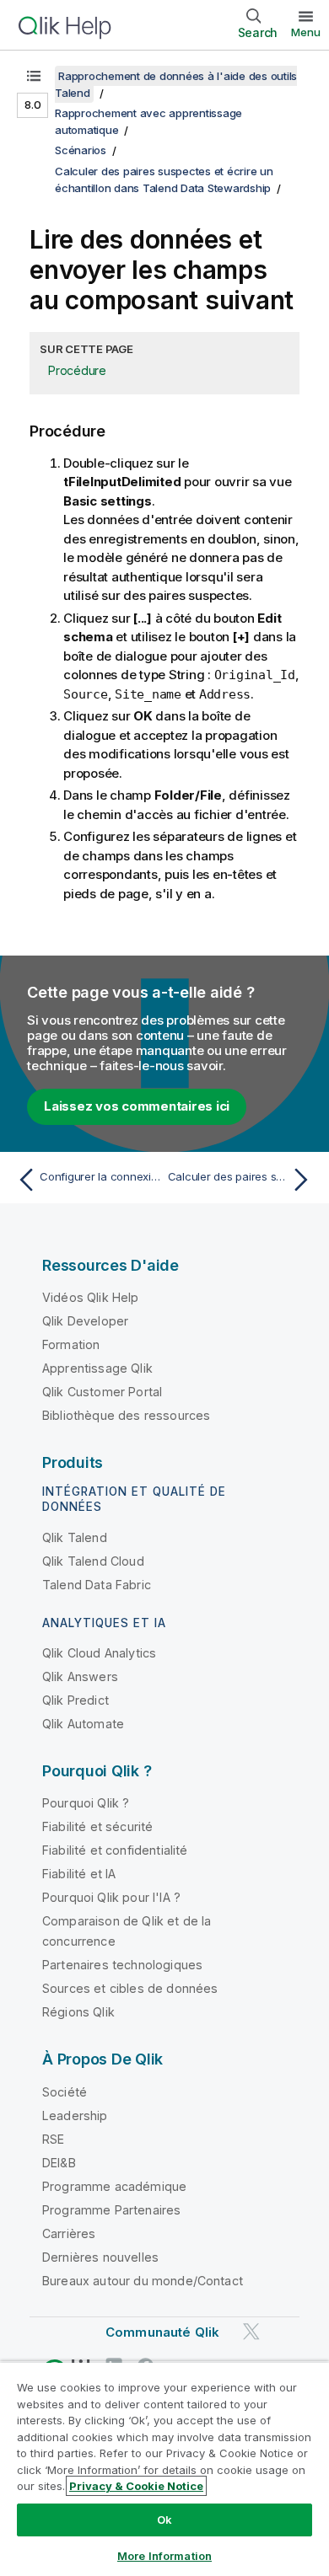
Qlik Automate (83, 1724)
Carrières (69, 2233)
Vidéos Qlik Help (91, 1297)
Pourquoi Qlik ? (86, 1803)
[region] (164, 2469)
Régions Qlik (78, 2012)
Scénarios (81, 150)
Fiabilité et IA (79, 1874)
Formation (71, 1344)
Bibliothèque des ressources (126, 1415)
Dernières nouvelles (100, 2257)
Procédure (77, 370)
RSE (53, 2139)
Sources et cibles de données (130, 1988)
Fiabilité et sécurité (97, 1826)
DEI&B (59, 2163)
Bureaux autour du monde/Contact (143, 2281)
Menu (306, 32)
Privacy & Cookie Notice (136, 2486)
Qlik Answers (80, 1676)
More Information (164, 2556)
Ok (164, 2520)
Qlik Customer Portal (102, 1392)
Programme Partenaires (111, 2210)
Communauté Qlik (162, 2332)
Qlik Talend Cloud (93, 1561)
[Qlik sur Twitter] (251, 2331)
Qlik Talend (75, 1537)
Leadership (75, 2115)
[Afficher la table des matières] (34, 76)
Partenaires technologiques (122, 1965)
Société (65, 2092)
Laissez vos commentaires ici (137, 1106)
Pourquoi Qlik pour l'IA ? (111, 1897)
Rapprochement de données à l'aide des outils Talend (176, 84)
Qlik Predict (76, 1700)
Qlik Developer (85, 1321)
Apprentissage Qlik (97, 1368)
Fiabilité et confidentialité (115, 1850)
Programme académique (114, 2186)
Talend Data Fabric (97, 1585)
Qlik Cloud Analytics (99, 1653)
